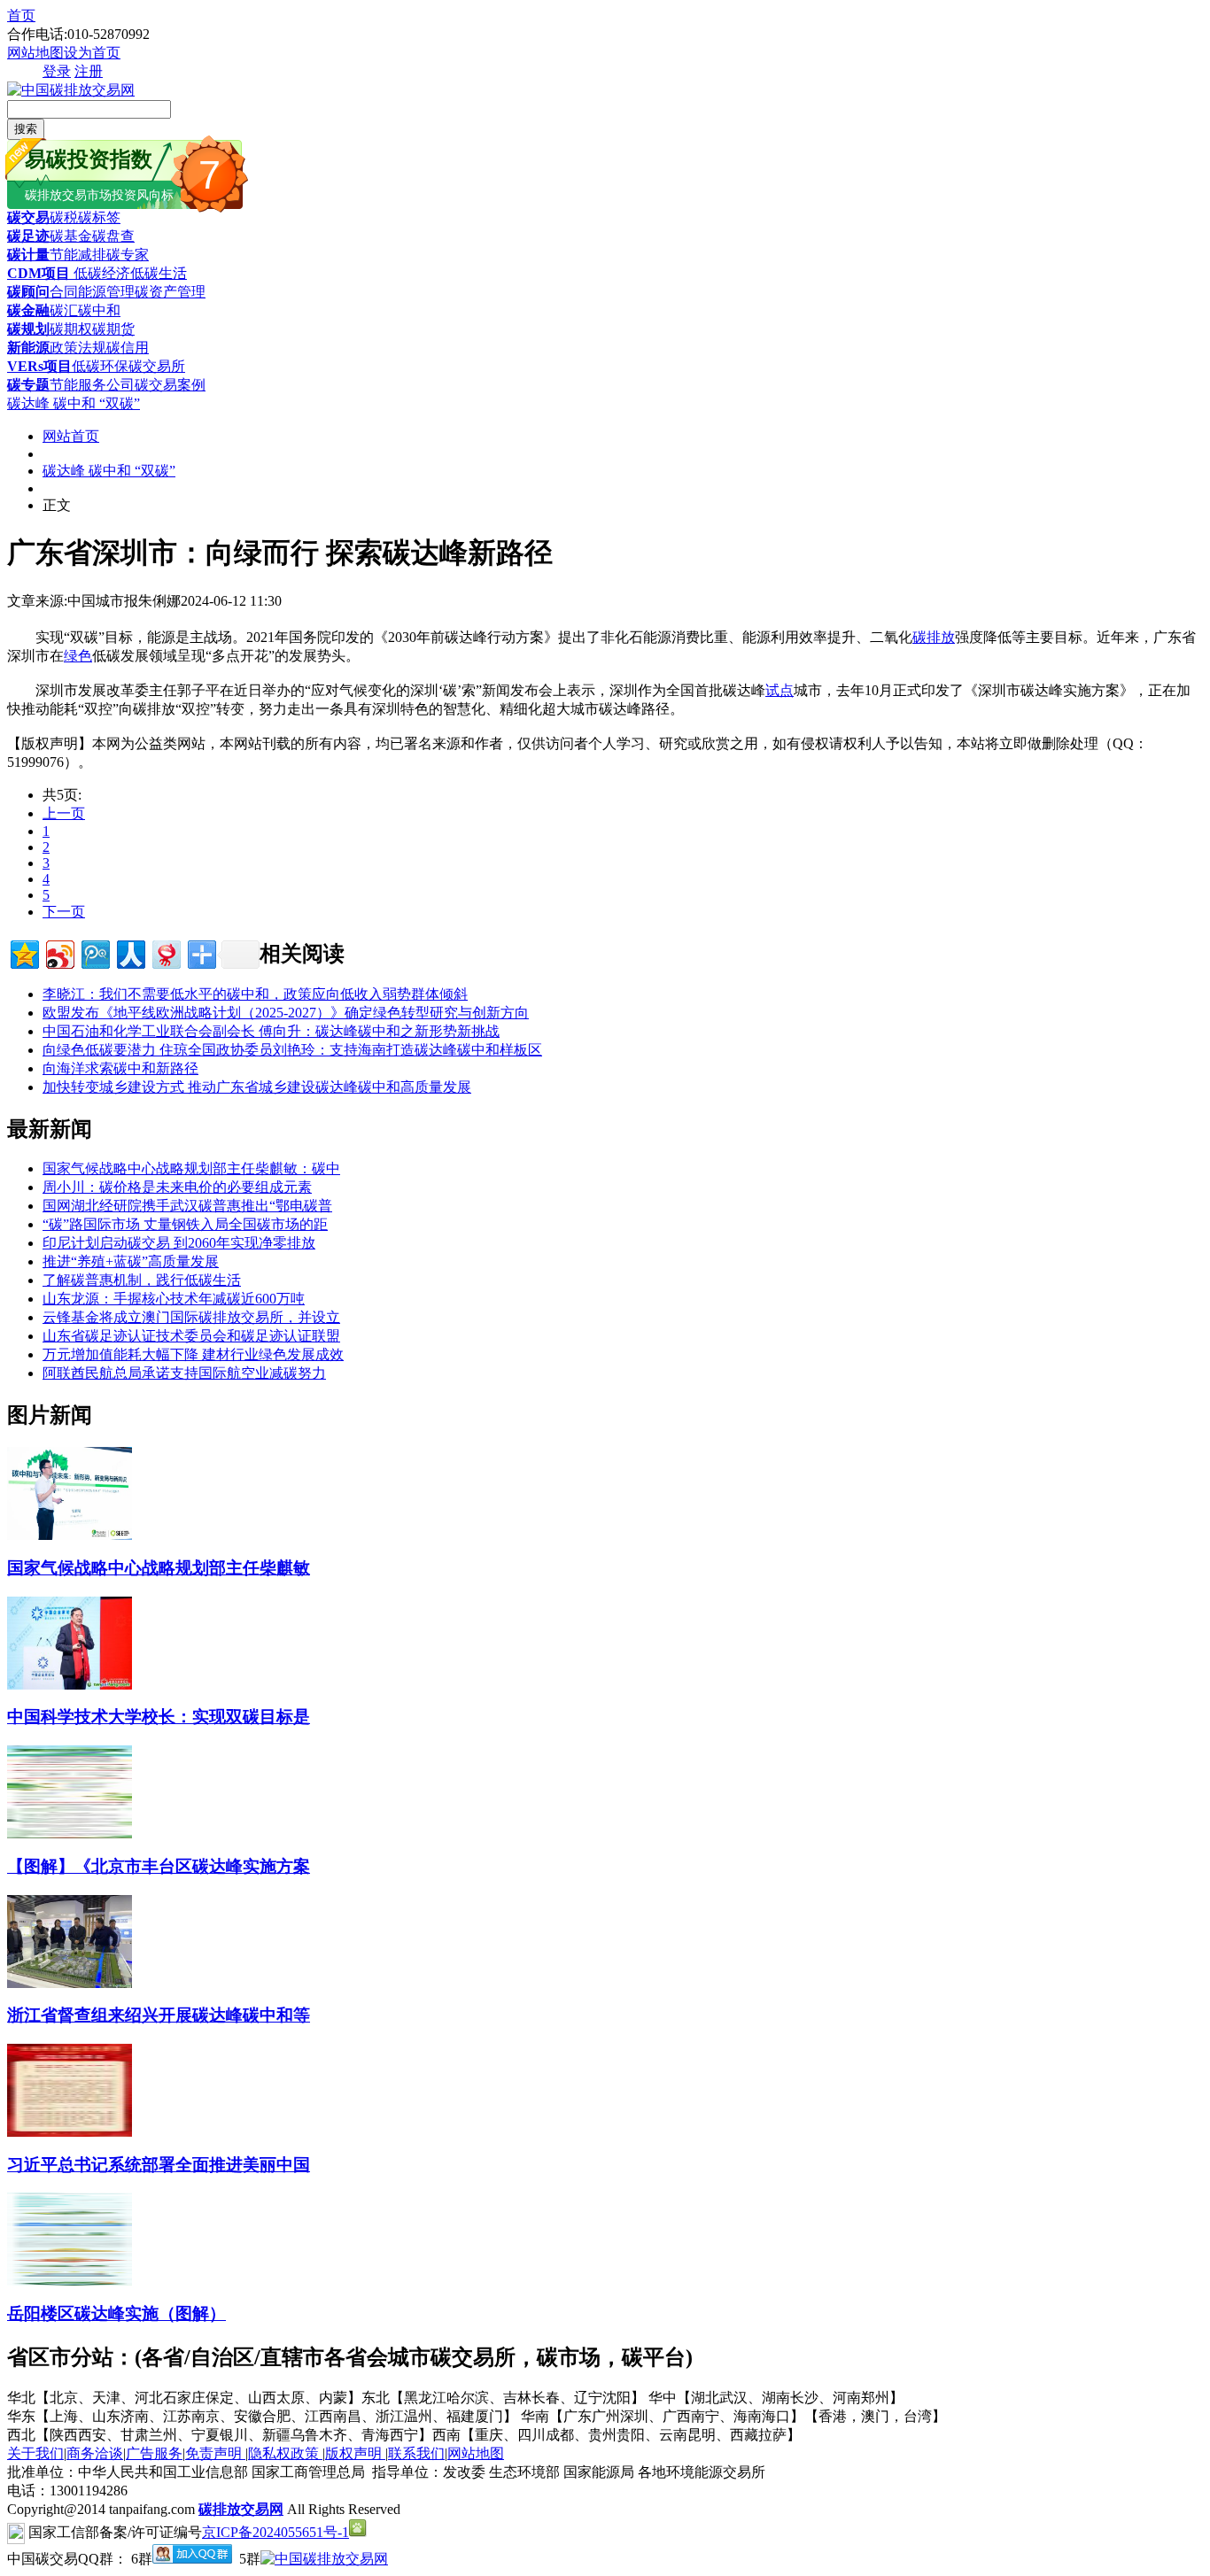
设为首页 (92, 53)
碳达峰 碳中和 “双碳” (74, 403)
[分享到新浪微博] (59, 952)
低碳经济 (100, 273)
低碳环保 (100, 366)
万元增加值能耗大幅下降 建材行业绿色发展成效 (193, 1354)
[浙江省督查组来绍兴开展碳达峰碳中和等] (70, 1983)
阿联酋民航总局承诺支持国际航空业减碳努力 (184, 1373)
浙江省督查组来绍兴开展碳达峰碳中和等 (159, 2015)
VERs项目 (39, 366)
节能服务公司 (92, 385)
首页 (21, 15)
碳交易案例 (170, 385)
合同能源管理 (92, 292)
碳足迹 (28, 236)
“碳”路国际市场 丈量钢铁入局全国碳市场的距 (185, 1224)
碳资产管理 (170, 292)
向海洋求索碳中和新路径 (120, 1068)
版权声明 (355, 2453)
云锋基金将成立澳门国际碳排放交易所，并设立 (191, 1317)
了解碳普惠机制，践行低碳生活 (142, 1280)
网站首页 (71, 436)
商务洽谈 (95, 2453)
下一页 (64, 912)
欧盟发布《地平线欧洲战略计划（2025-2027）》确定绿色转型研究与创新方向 (286, 1013)
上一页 (64, 813)
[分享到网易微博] (165, 952)
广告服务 (154, 2453)
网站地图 (35, 53)
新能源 (28, 348)
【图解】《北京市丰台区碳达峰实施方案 (159, 1866)
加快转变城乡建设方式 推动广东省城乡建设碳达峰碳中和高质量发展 (257, 1087)
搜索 (26, 129)
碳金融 (28, 310)
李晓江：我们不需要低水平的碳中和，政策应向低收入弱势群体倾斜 (255, 994)
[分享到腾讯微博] (94, 952)
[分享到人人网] (130, 952)
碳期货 (113, 329)
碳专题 (28, 385)
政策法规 (78, 348)
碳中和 (99, 310)
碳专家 (128, 255)
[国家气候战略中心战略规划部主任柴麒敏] (70, 1535)
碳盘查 (113, 236)
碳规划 (28, 329)
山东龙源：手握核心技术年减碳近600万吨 (174, 1299)
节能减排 (78, 255)
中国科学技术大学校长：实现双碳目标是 (159, 1717)
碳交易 (28, 217)
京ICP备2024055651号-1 (275, 2532)
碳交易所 (157, 366)
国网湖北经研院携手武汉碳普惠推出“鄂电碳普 (187, 1206)
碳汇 (64, 310)
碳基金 (71, 236)
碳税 (64, 217)
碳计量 (28, 255)
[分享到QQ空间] (23, 952)
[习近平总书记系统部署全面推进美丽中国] (70, 2132)
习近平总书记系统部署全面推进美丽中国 (159, 2165)
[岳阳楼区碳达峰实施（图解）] (70, 2281)
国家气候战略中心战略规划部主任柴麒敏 (159, 1568)
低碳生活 (159, 273)
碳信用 (128, 348)
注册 (89, 71)
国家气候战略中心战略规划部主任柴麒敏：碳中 (191, 1168)
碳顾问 (28, 292)
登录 (57, 71)
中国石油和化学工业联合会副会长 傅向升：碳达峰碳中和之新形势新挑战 (271, 1031)
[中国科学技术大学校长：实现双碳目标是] (70, 1685)
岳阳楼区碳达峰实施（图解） (116, 2313)
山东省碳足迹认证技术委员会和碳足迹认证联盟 (191, 1336)
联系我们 (416, 2453)
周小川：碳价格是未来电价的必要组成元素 (177, 1187)
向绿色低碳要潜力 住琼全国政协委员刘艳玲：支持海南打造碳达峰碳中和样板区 (292, 1050)
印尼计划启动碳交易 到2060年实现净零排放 (179, 1243)
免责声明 (215, 2453)
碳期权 (71, 329)
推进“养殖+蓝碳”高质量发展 (131, 1261)
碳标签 (99, 217)
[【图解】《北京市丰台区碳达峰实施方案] (70, 1833)
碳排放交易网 (241, 2509)
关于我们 (35, 2453)
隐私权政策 (285, 2453)
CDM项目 (39, 273)
